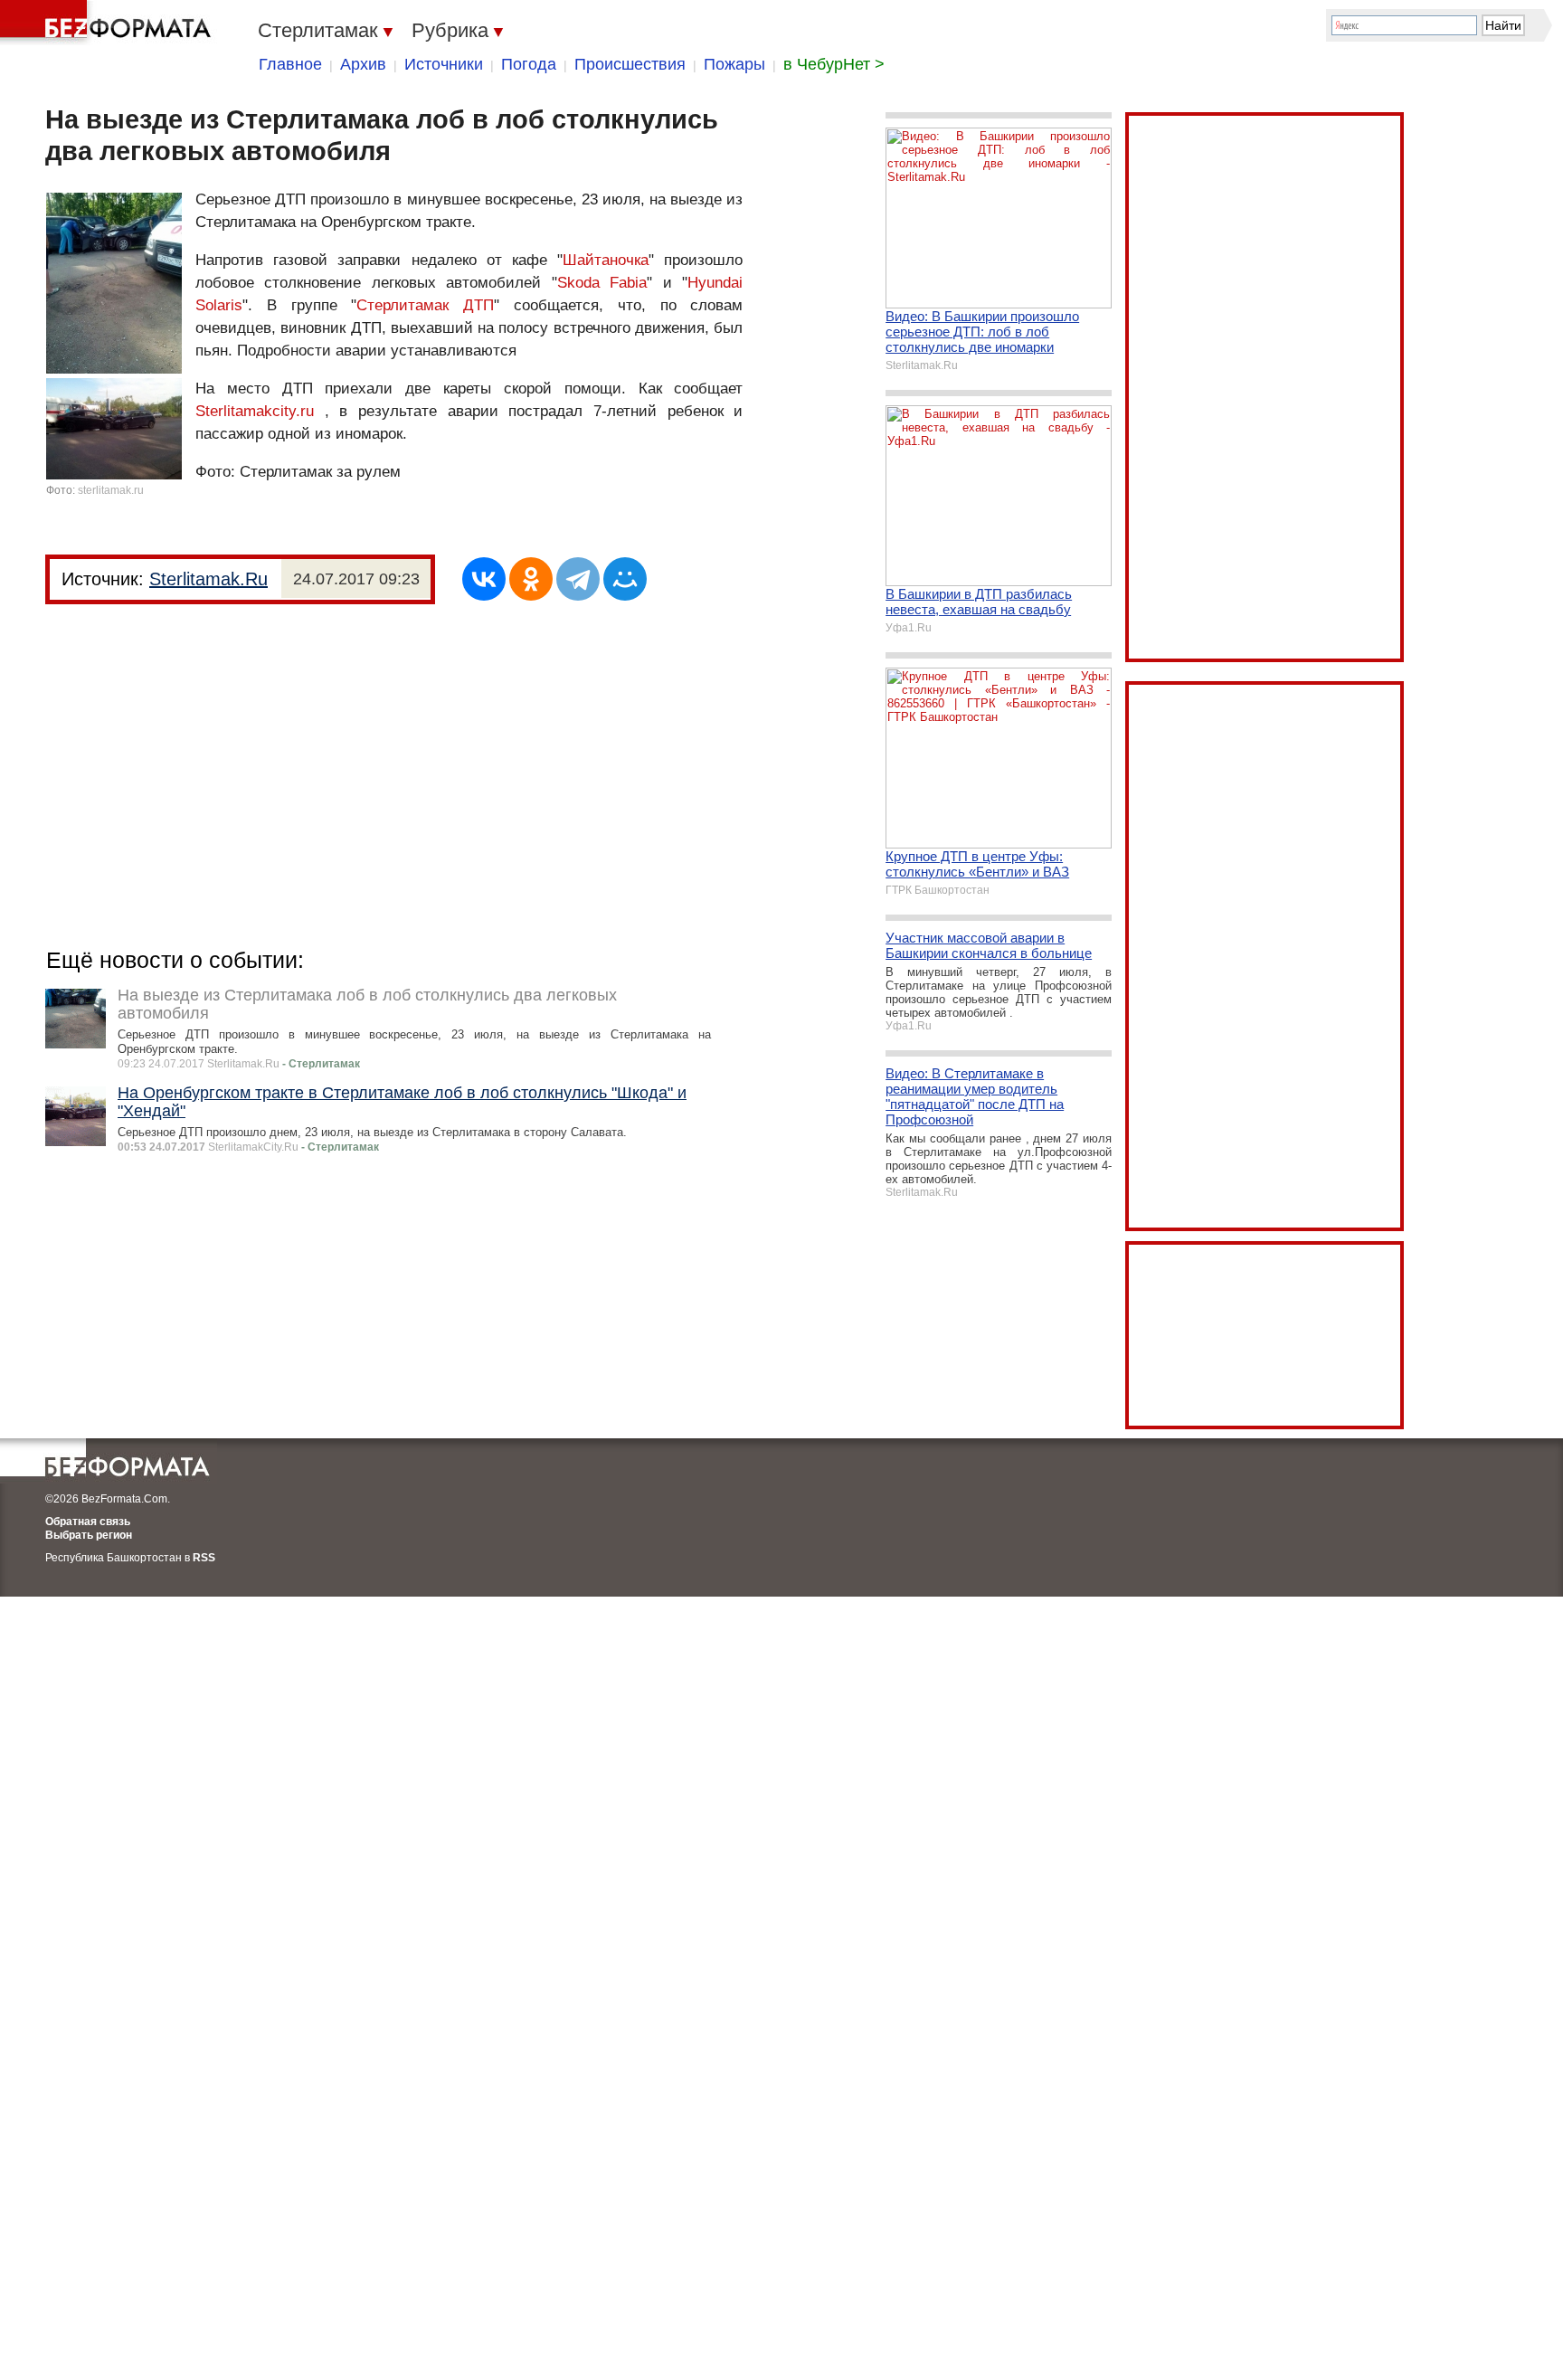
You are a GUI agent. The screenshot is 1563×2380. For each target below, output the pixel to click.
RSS (204, 1558)
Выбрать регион (89, 1535)
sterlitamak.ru (111, 490)
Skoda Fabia (602, 283)
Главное (290, 64)
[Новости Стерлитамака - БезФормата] (109, 23)
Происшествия (630, 64)
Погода (529, 64)
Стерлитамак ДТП (425, 305)
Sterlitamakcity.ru (255, 411)
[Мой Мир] (625, 579)
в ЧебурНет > (834, 64)
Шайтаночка (606, 260)
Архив (363, 64)
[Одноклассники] (531, 579)
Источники (444, 64)
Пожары (734, 64)
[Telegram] (578, 579)
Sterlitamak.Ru (208, 579)
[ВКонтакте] (484, 579)
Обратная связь (88, 1522)
